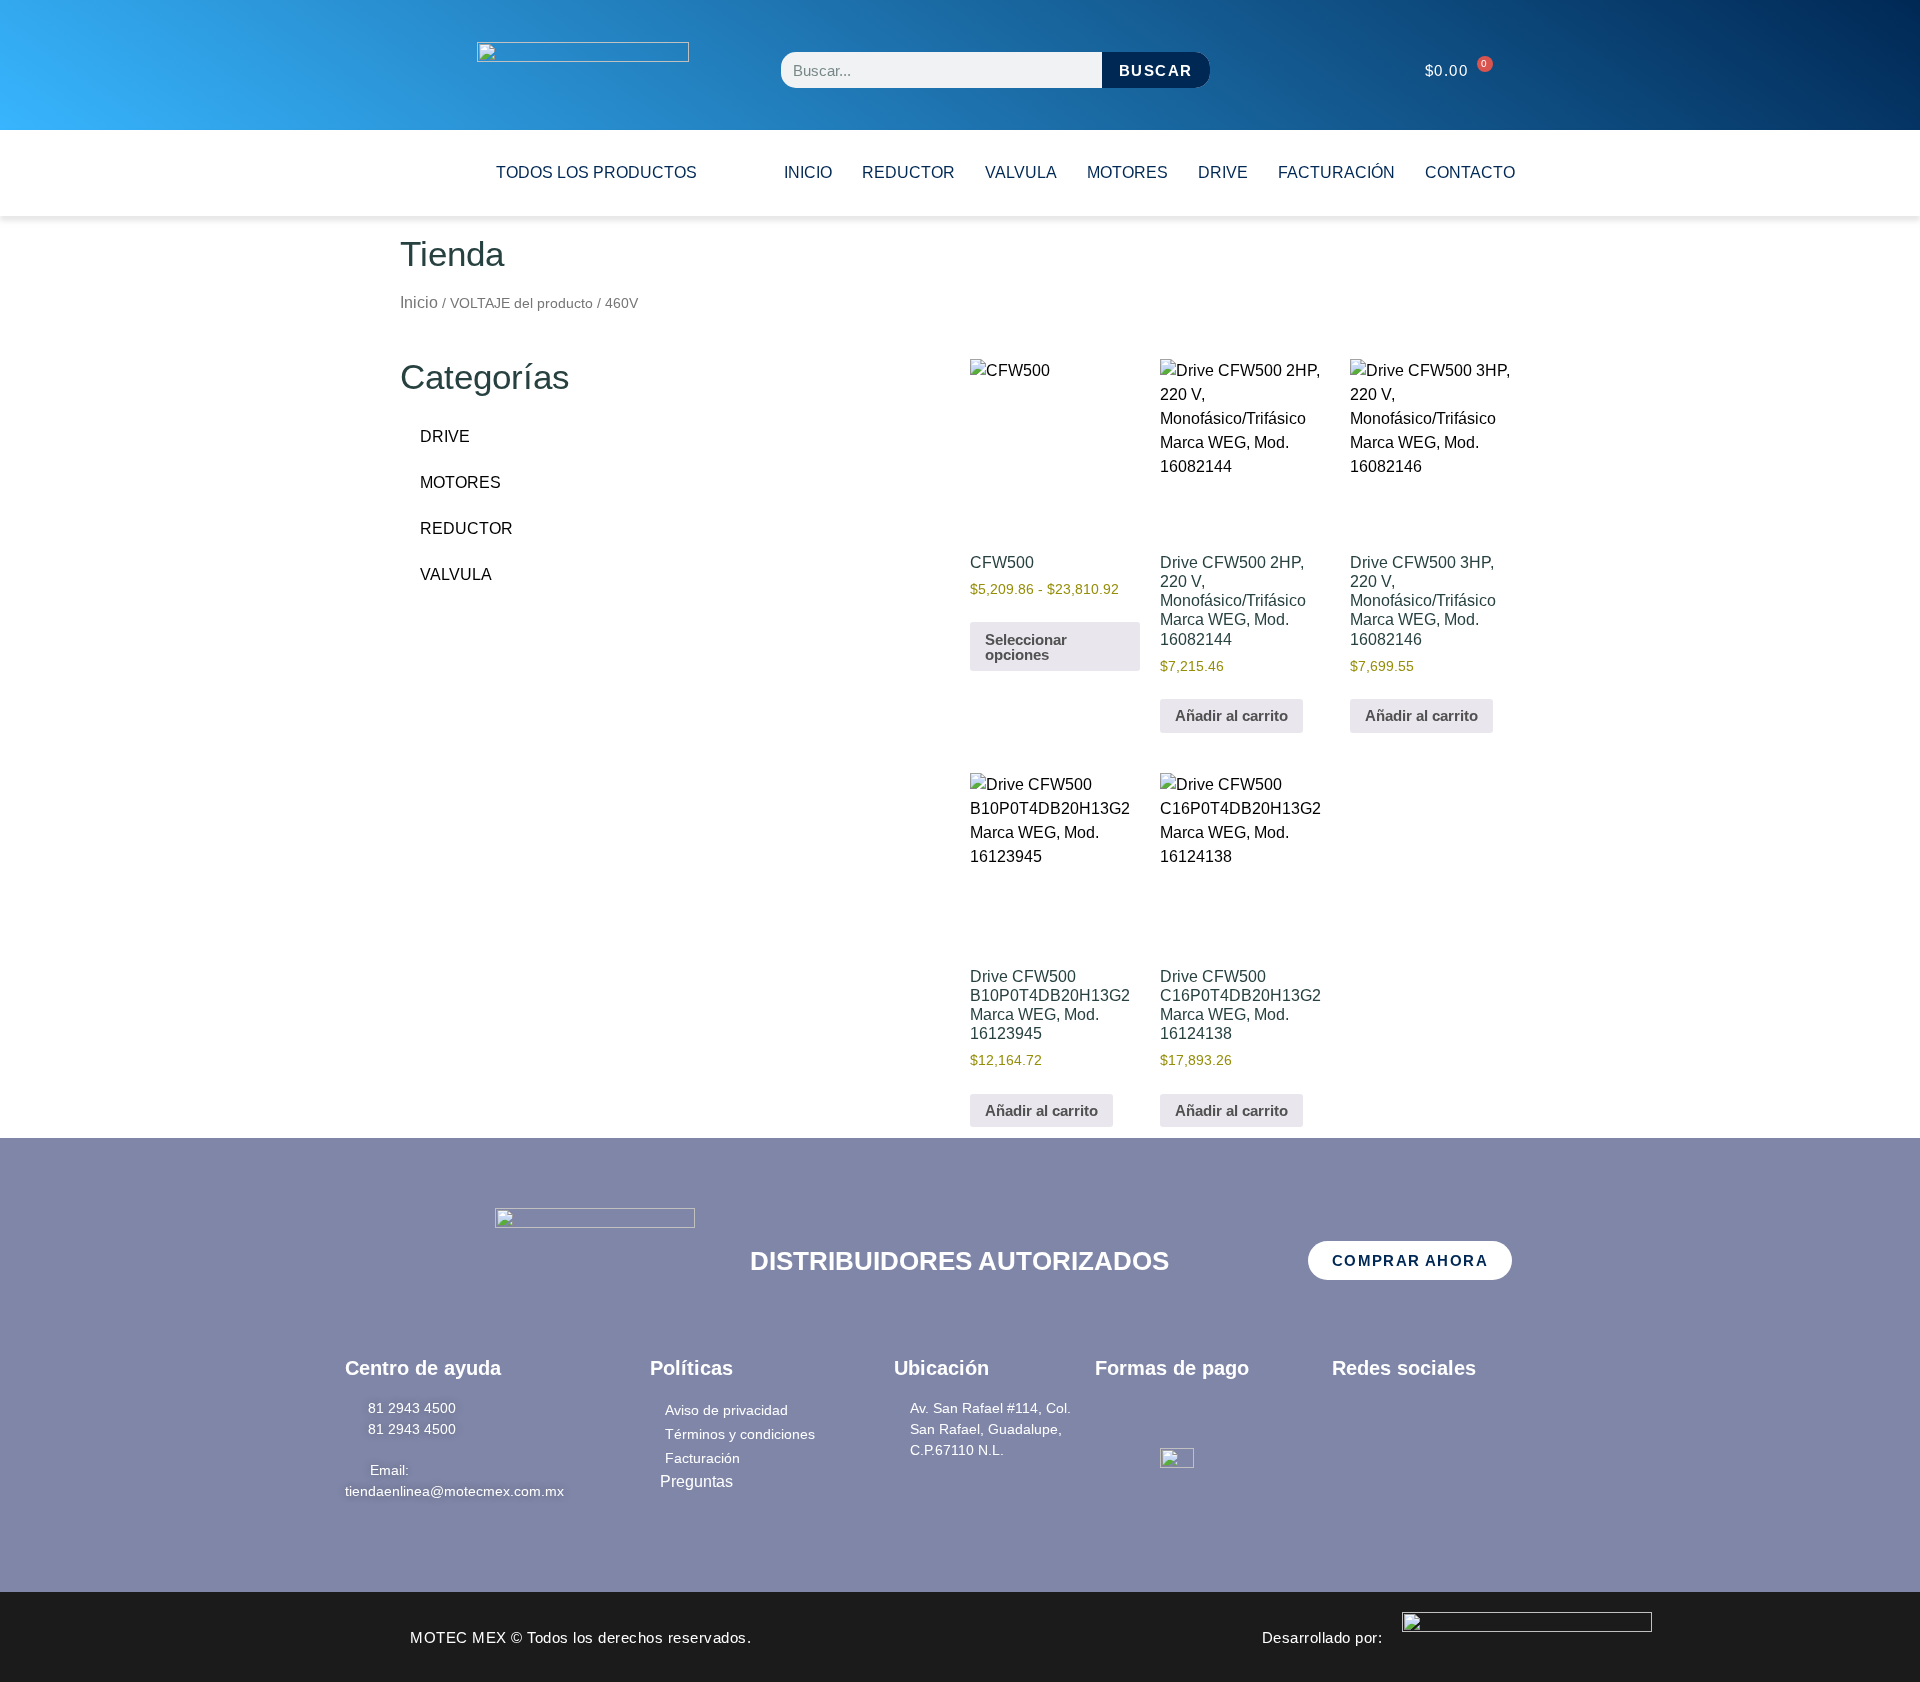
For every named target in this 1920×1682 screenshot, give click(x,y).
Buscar (1155, 70)
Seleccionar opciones (1026, 647)
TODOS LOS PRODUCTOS (596, 172)
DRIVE (1223, 172)
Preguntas (698, 1481)
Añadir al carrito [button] (1231, 715)
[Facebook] (1357, 1423)
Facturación (1336, 172)
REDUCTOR (908, 172)
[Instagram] (1411, 1423)
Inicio (419, 302)
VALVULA (1021, 172)
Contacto (1470, 172)
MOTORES (1127, 172)
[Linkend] (1465, 1423)
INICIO (808, 172)
